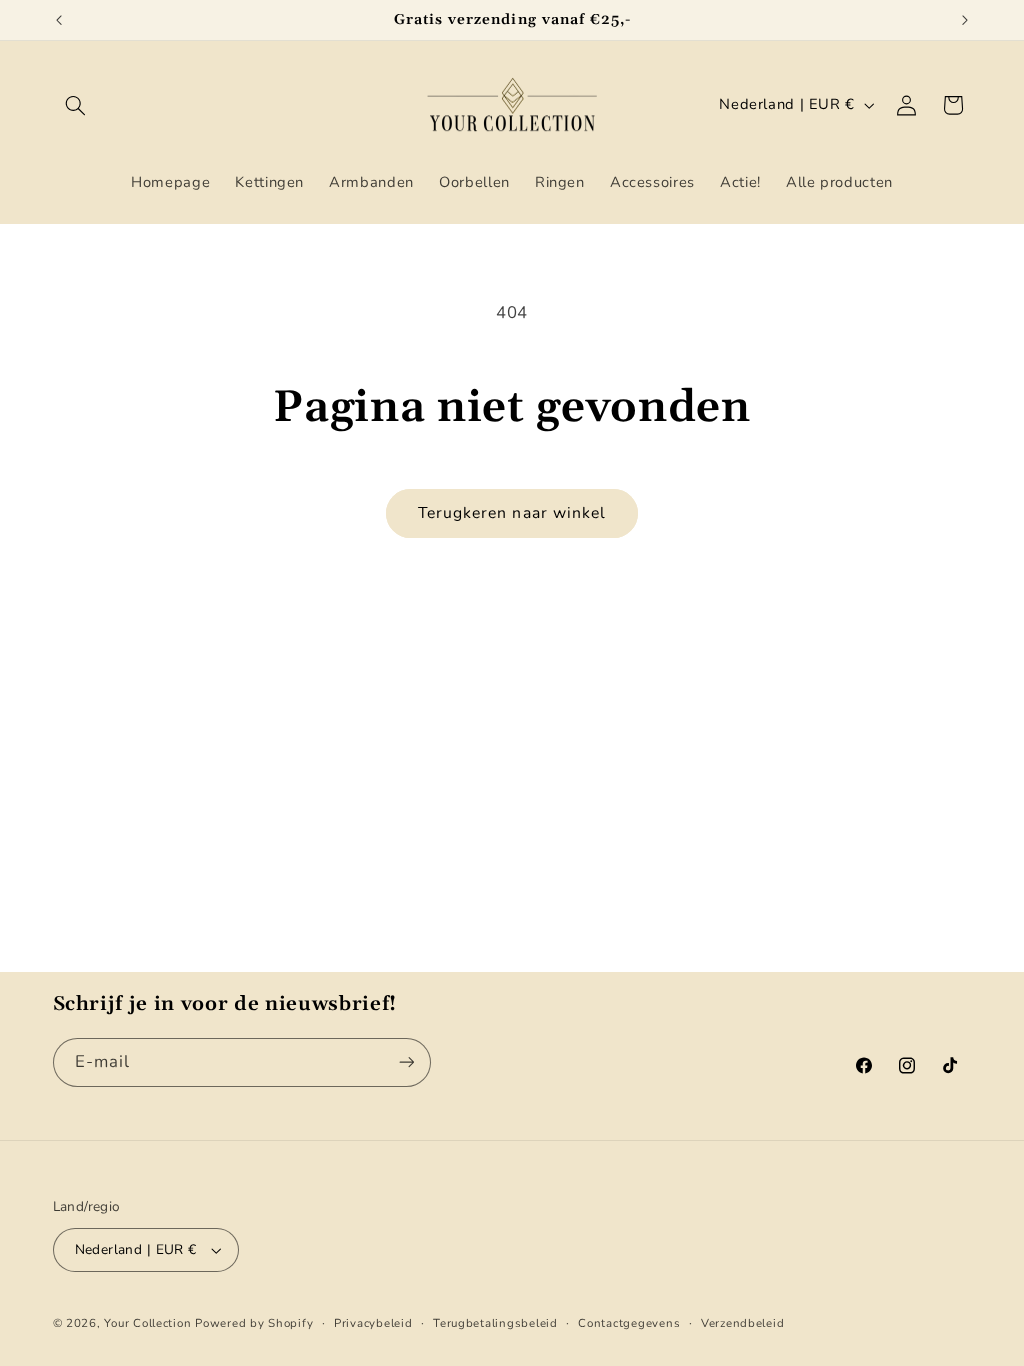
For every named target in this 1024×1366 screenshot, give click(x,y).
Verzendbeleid (743, 1323)
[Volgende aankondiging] (965, 20)
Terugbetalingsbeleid (495, 1323)
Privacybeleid (373, 1323)
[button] (76, 105)
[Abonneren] (406, 1062)
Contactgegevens (629, 1323)
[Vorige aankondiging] (59, 20)
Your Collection (147, 1323)
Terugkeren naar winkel (512, 513)
